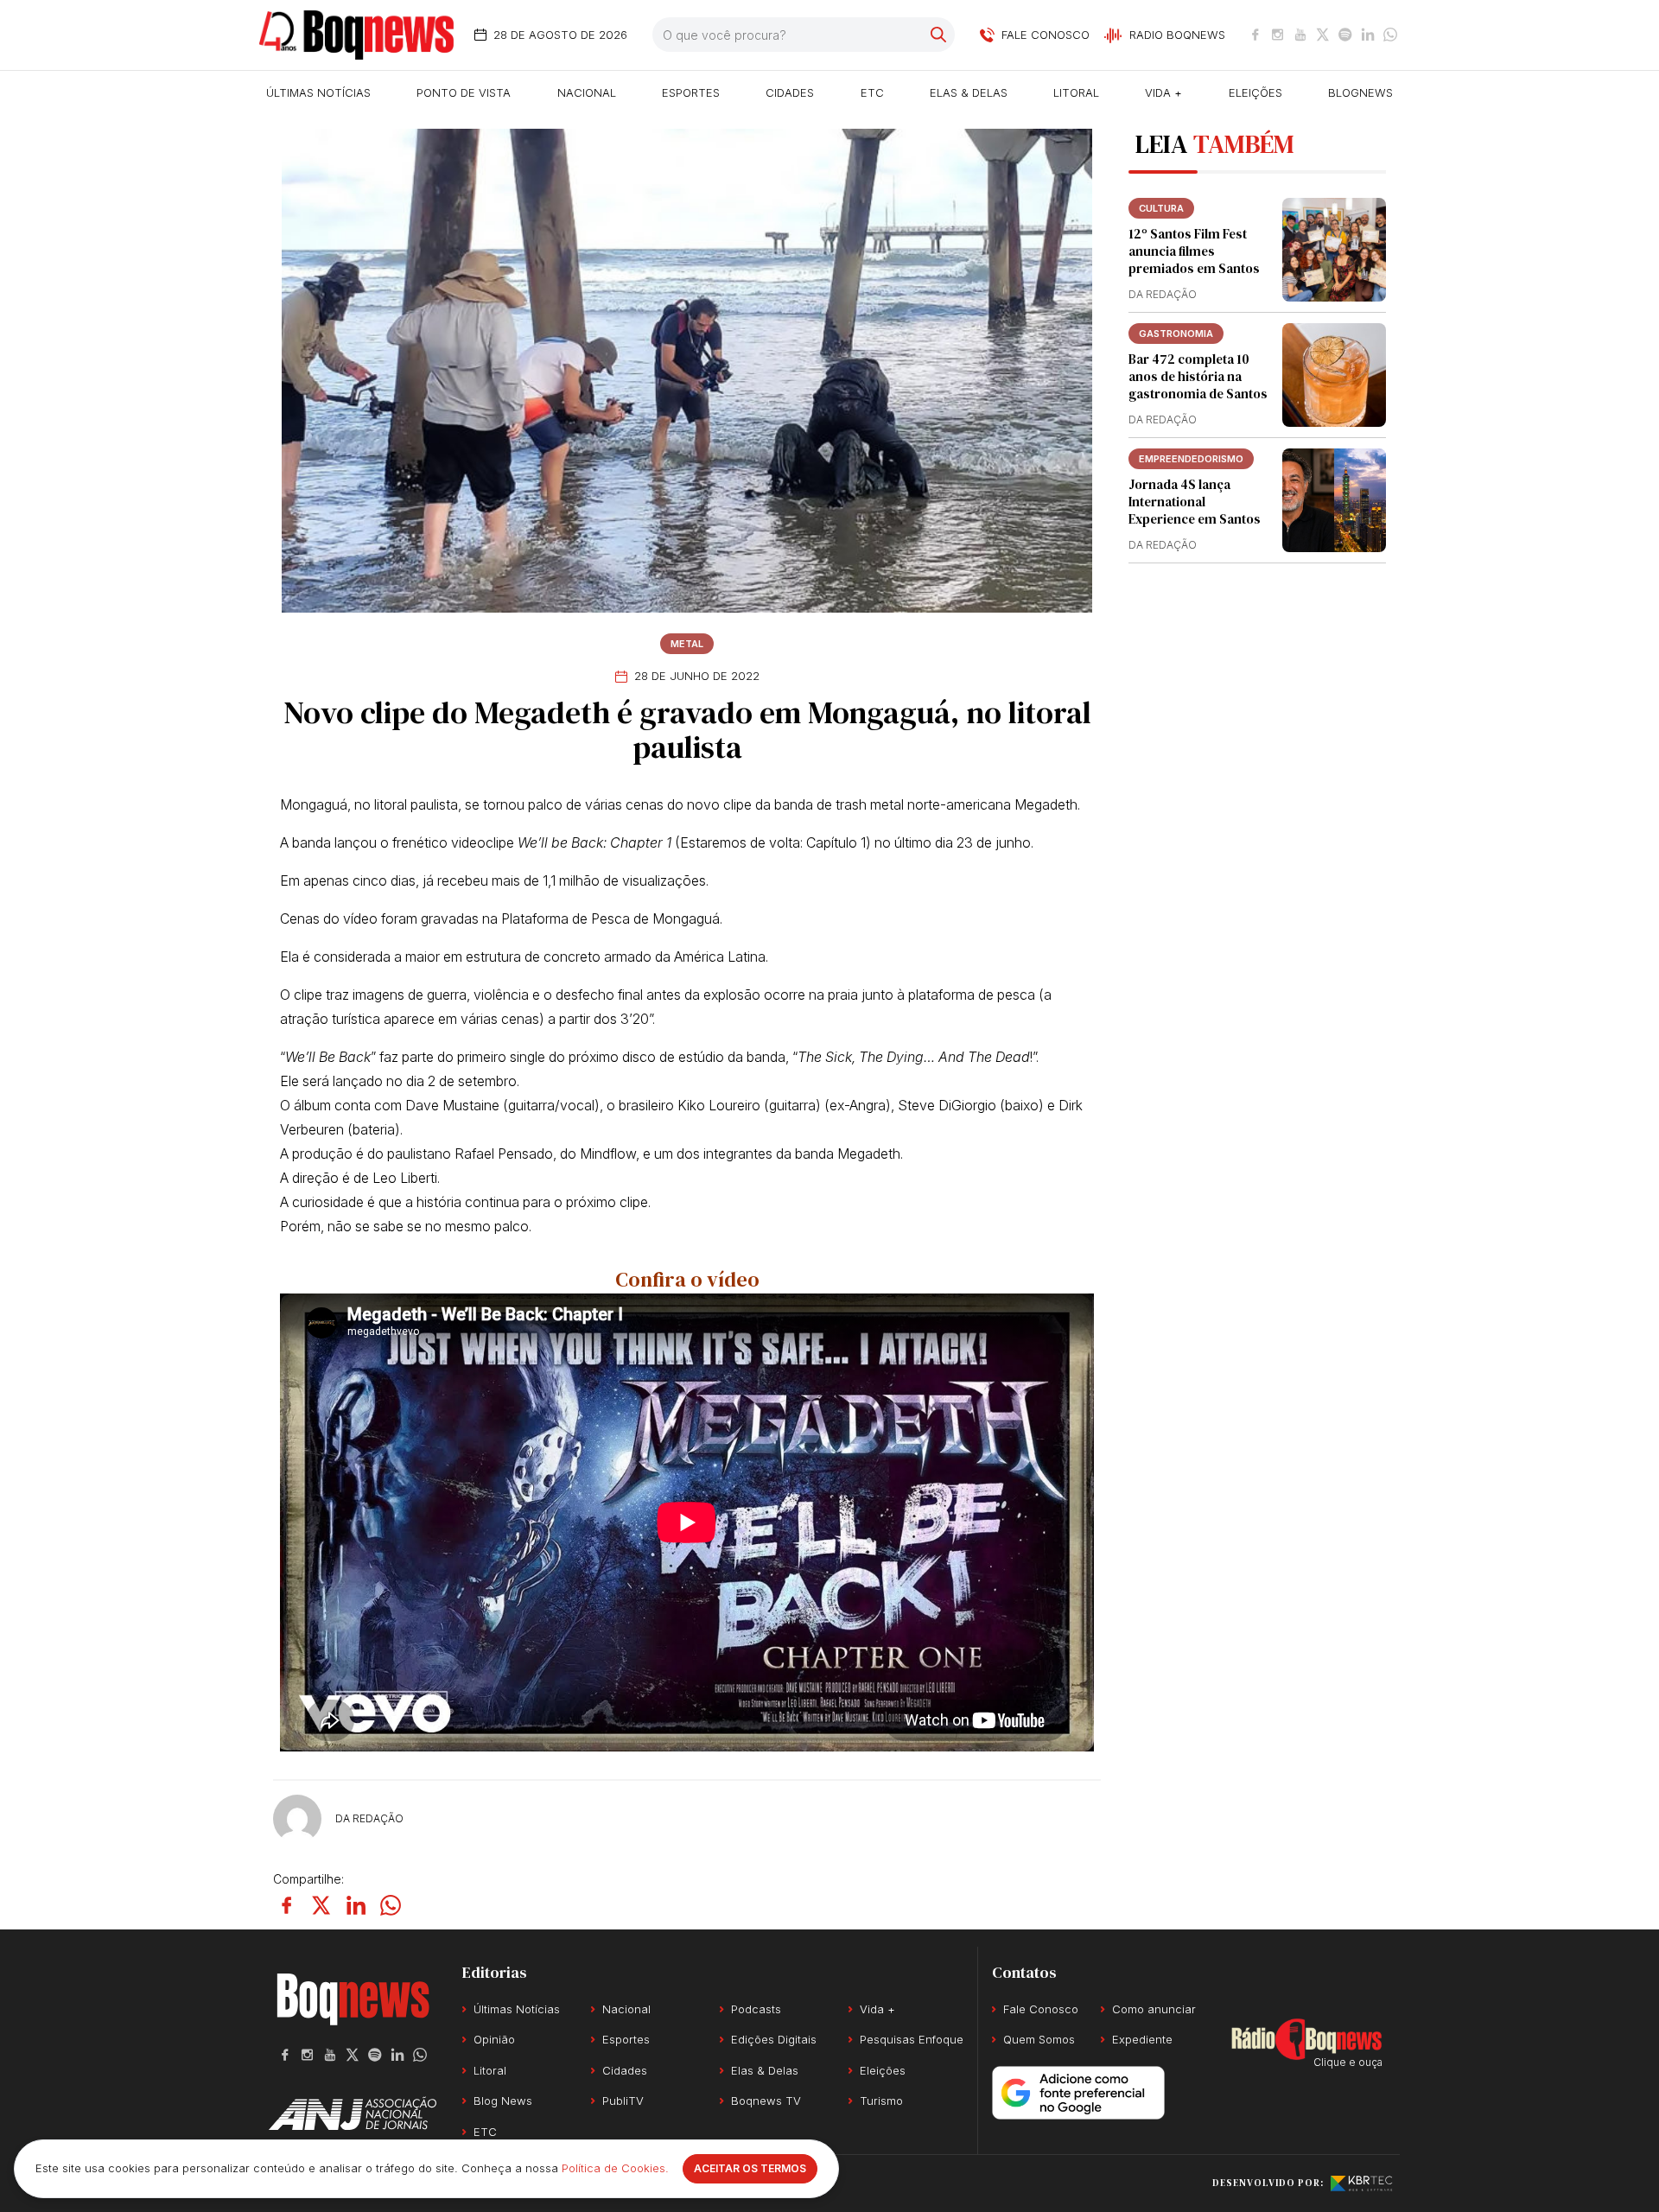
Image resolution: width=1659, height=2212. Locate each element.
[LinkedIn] (1368, 35)
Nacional (587, 92)
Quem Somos (1039, 2039)
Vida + (1163, 92)
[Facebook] (1255, 35)
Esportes (691, 92)
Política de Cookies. (615, 2168)
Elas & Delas (969, 92)
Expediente (1142, 2039)
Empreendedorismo (1191, 459)
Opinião (494, 2039)
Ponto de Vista (464, 92)
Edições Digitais (774, 2039)
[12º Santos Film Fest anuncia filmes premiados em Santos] (1334, 250)
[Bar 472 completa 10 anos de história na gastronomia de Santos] (1334, 375)
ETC (872, 92)
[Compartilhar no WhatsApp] (391, 1905)
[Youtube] (1300, 35)
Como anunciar (1154, 2009)
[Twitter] (1323, 35)
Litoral (1076, 92)
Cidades (790, 92)
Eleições (1255, 92)
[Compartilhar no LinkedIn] (356, 1905)
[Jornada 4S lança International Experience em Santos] (1334, 500)
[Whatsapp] (1390, 35)
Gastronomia (1176, 334)
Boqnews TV (766, 2101)
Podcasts (756, 2009)
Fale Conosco (1041, 2009)
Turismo (881, 2101)
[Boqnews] (356, 35)
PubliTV (623, 2101)
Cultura (1161, 208)
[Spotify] (1345, 35)
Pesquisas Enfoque (912, 2039)
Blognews (1360, 92)
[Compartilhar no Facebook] (287, 1905)
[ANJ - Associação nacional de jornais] (353, 2113)
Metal (687, 644)
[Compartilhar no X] (321, 1905)
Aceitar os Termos (750, 2168)
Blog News (503, 2101)
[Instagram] (1278, 35)
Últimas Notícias (318, 92)
